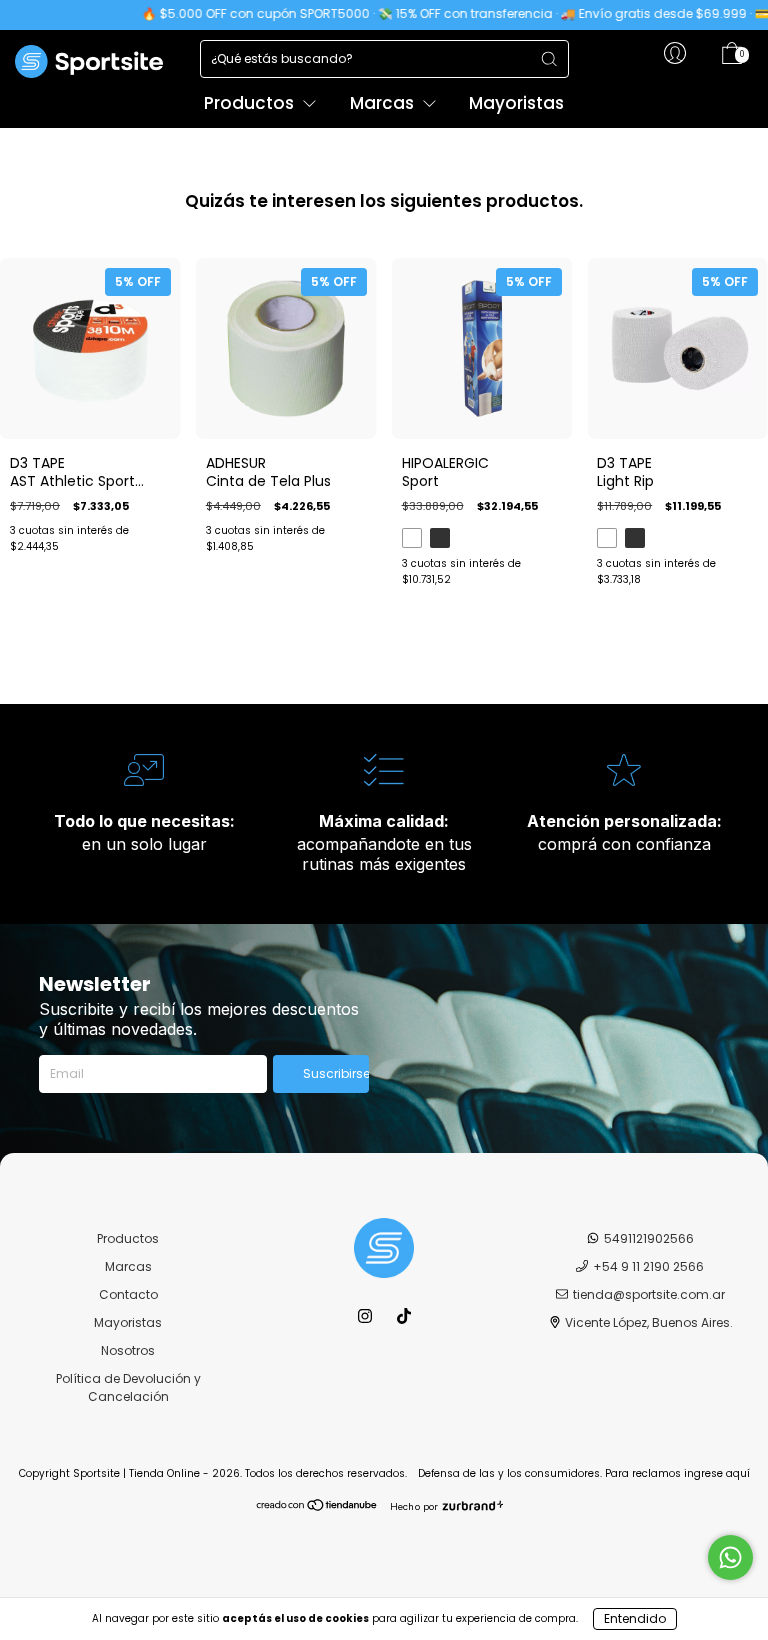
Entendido (635, 1618)
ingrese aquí (717, 1473)
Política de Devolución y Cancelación (128, 1387)
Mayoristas (516, 103)
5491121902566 (649, 1238)
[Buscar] (549, 59)
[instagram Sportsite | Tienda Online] (366, 1316)
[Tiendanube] (317, 1507)
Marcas (384, 103)
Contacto (128, 1294)
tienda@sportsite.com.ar (649, 1294)
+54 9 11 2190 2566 (648, 1266)
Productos (251, 103)
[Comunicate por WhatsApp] (730, 1557)
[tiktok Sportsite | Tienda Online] (404, 1316)
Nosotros (128, 1350)
